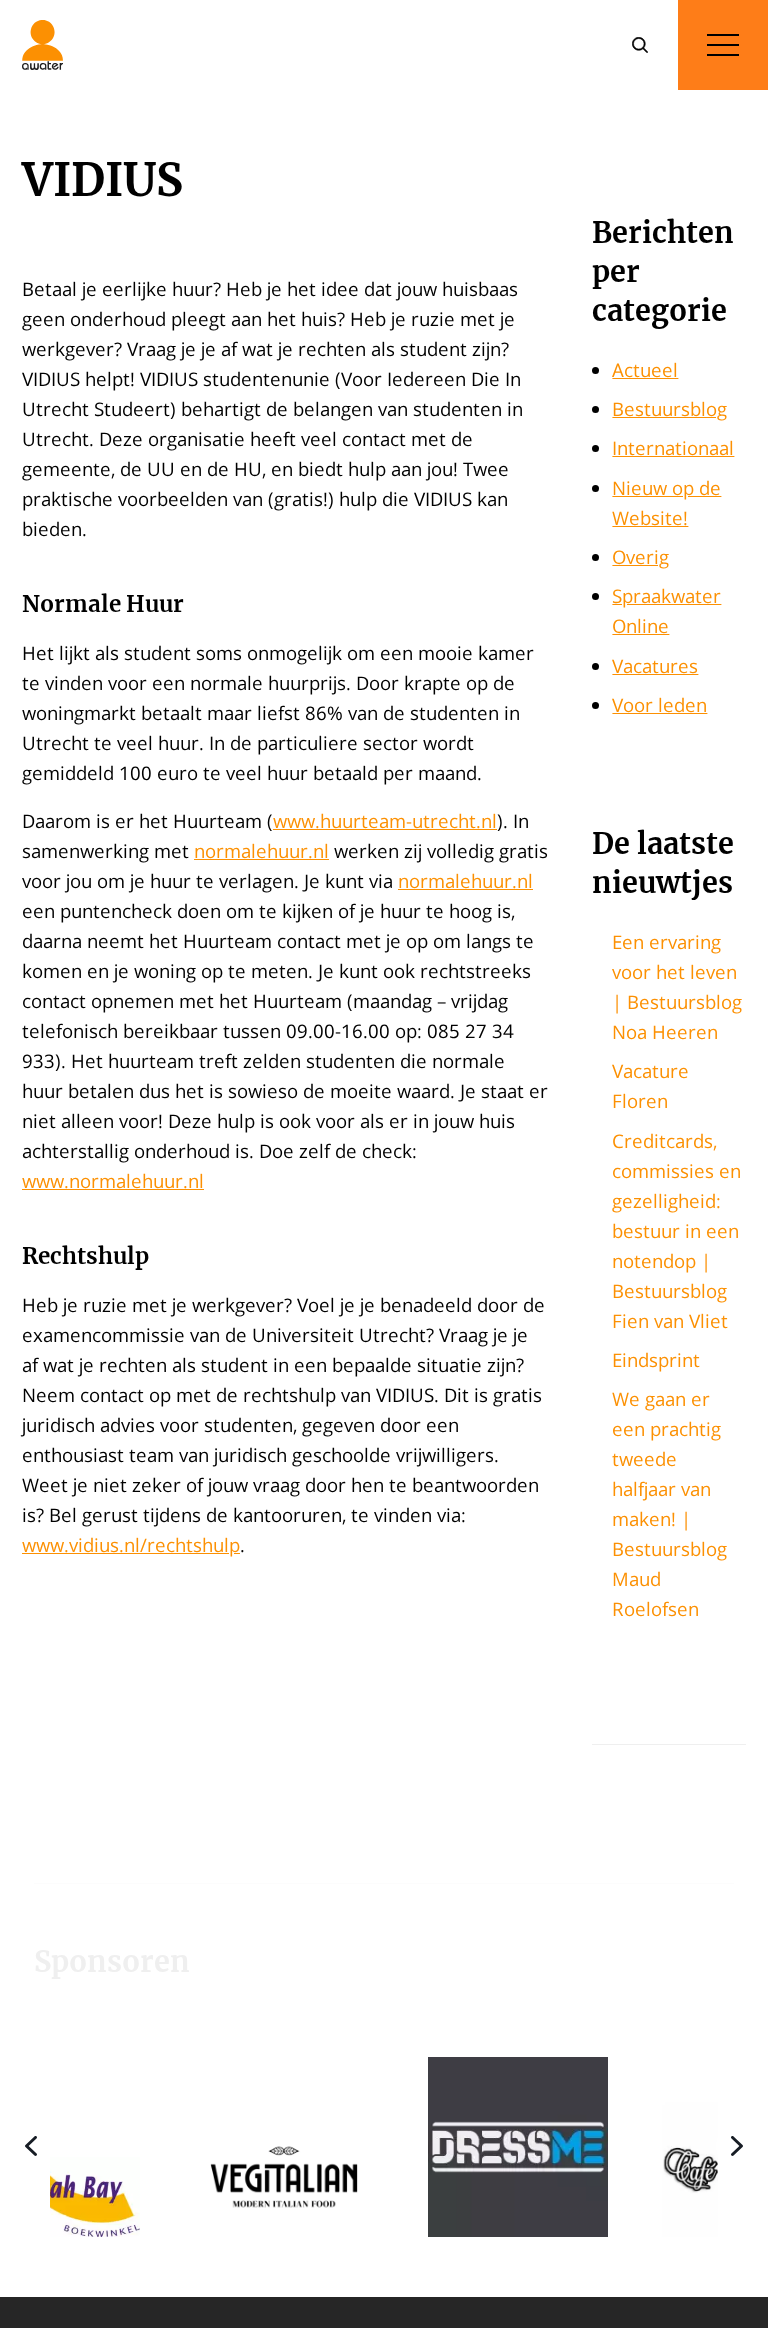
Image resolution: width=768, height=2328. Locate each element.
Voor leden (659, 704)
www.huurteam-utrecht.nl (385, 820)
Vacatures (655, 665)
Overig (640, 556)
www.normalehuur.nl (113, 1180)
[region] (384, 2146)
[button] (193, 2146)
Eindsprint (656, 1359)
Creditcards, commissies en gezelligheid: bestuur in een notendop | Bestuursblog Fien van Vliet (676, 1230)
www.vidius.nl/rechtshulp (131, 1544)
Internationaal (673, 447)
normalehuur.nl (261, 850)
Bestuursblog (669, 408)
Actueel (645, 369)
